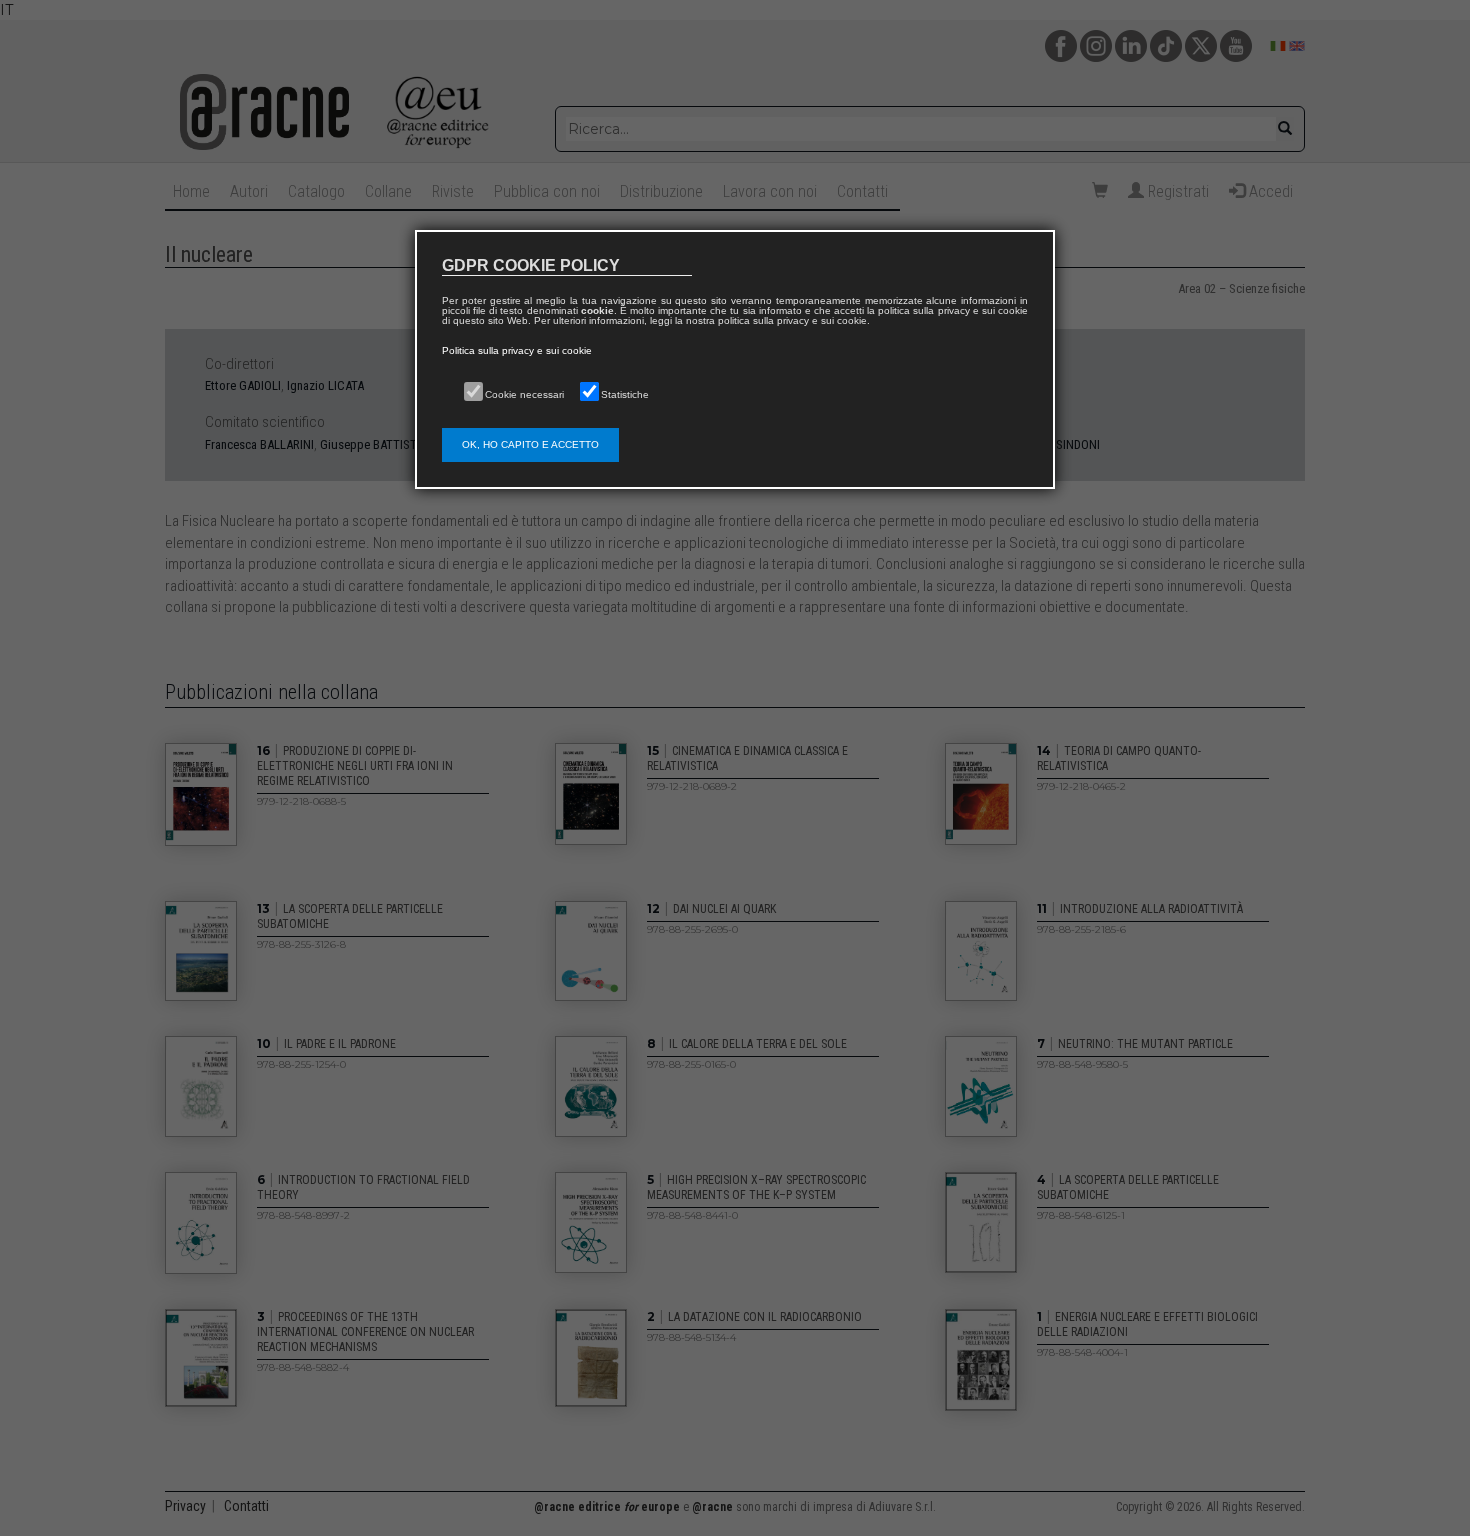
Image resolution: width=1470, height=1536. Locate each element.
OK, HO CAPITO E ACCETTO (530, 444)
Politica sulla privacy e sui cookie (517, 350)
